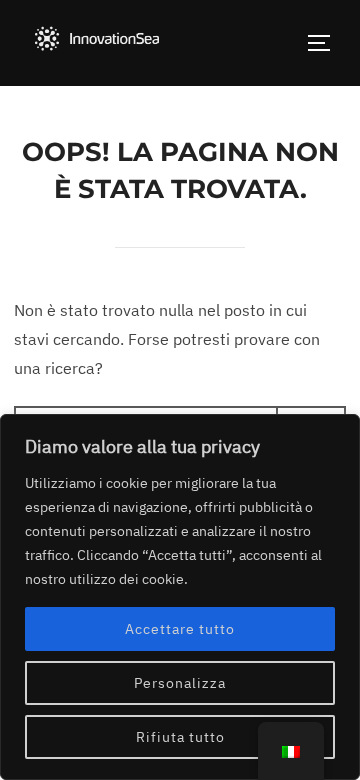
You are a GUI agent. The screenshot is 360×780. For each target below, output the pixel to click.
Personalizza (180, 683)
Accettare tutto (180, 629)
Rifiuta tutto (180, 737)
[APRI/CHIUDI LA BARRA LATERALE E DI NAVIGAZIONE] (326, 43)
